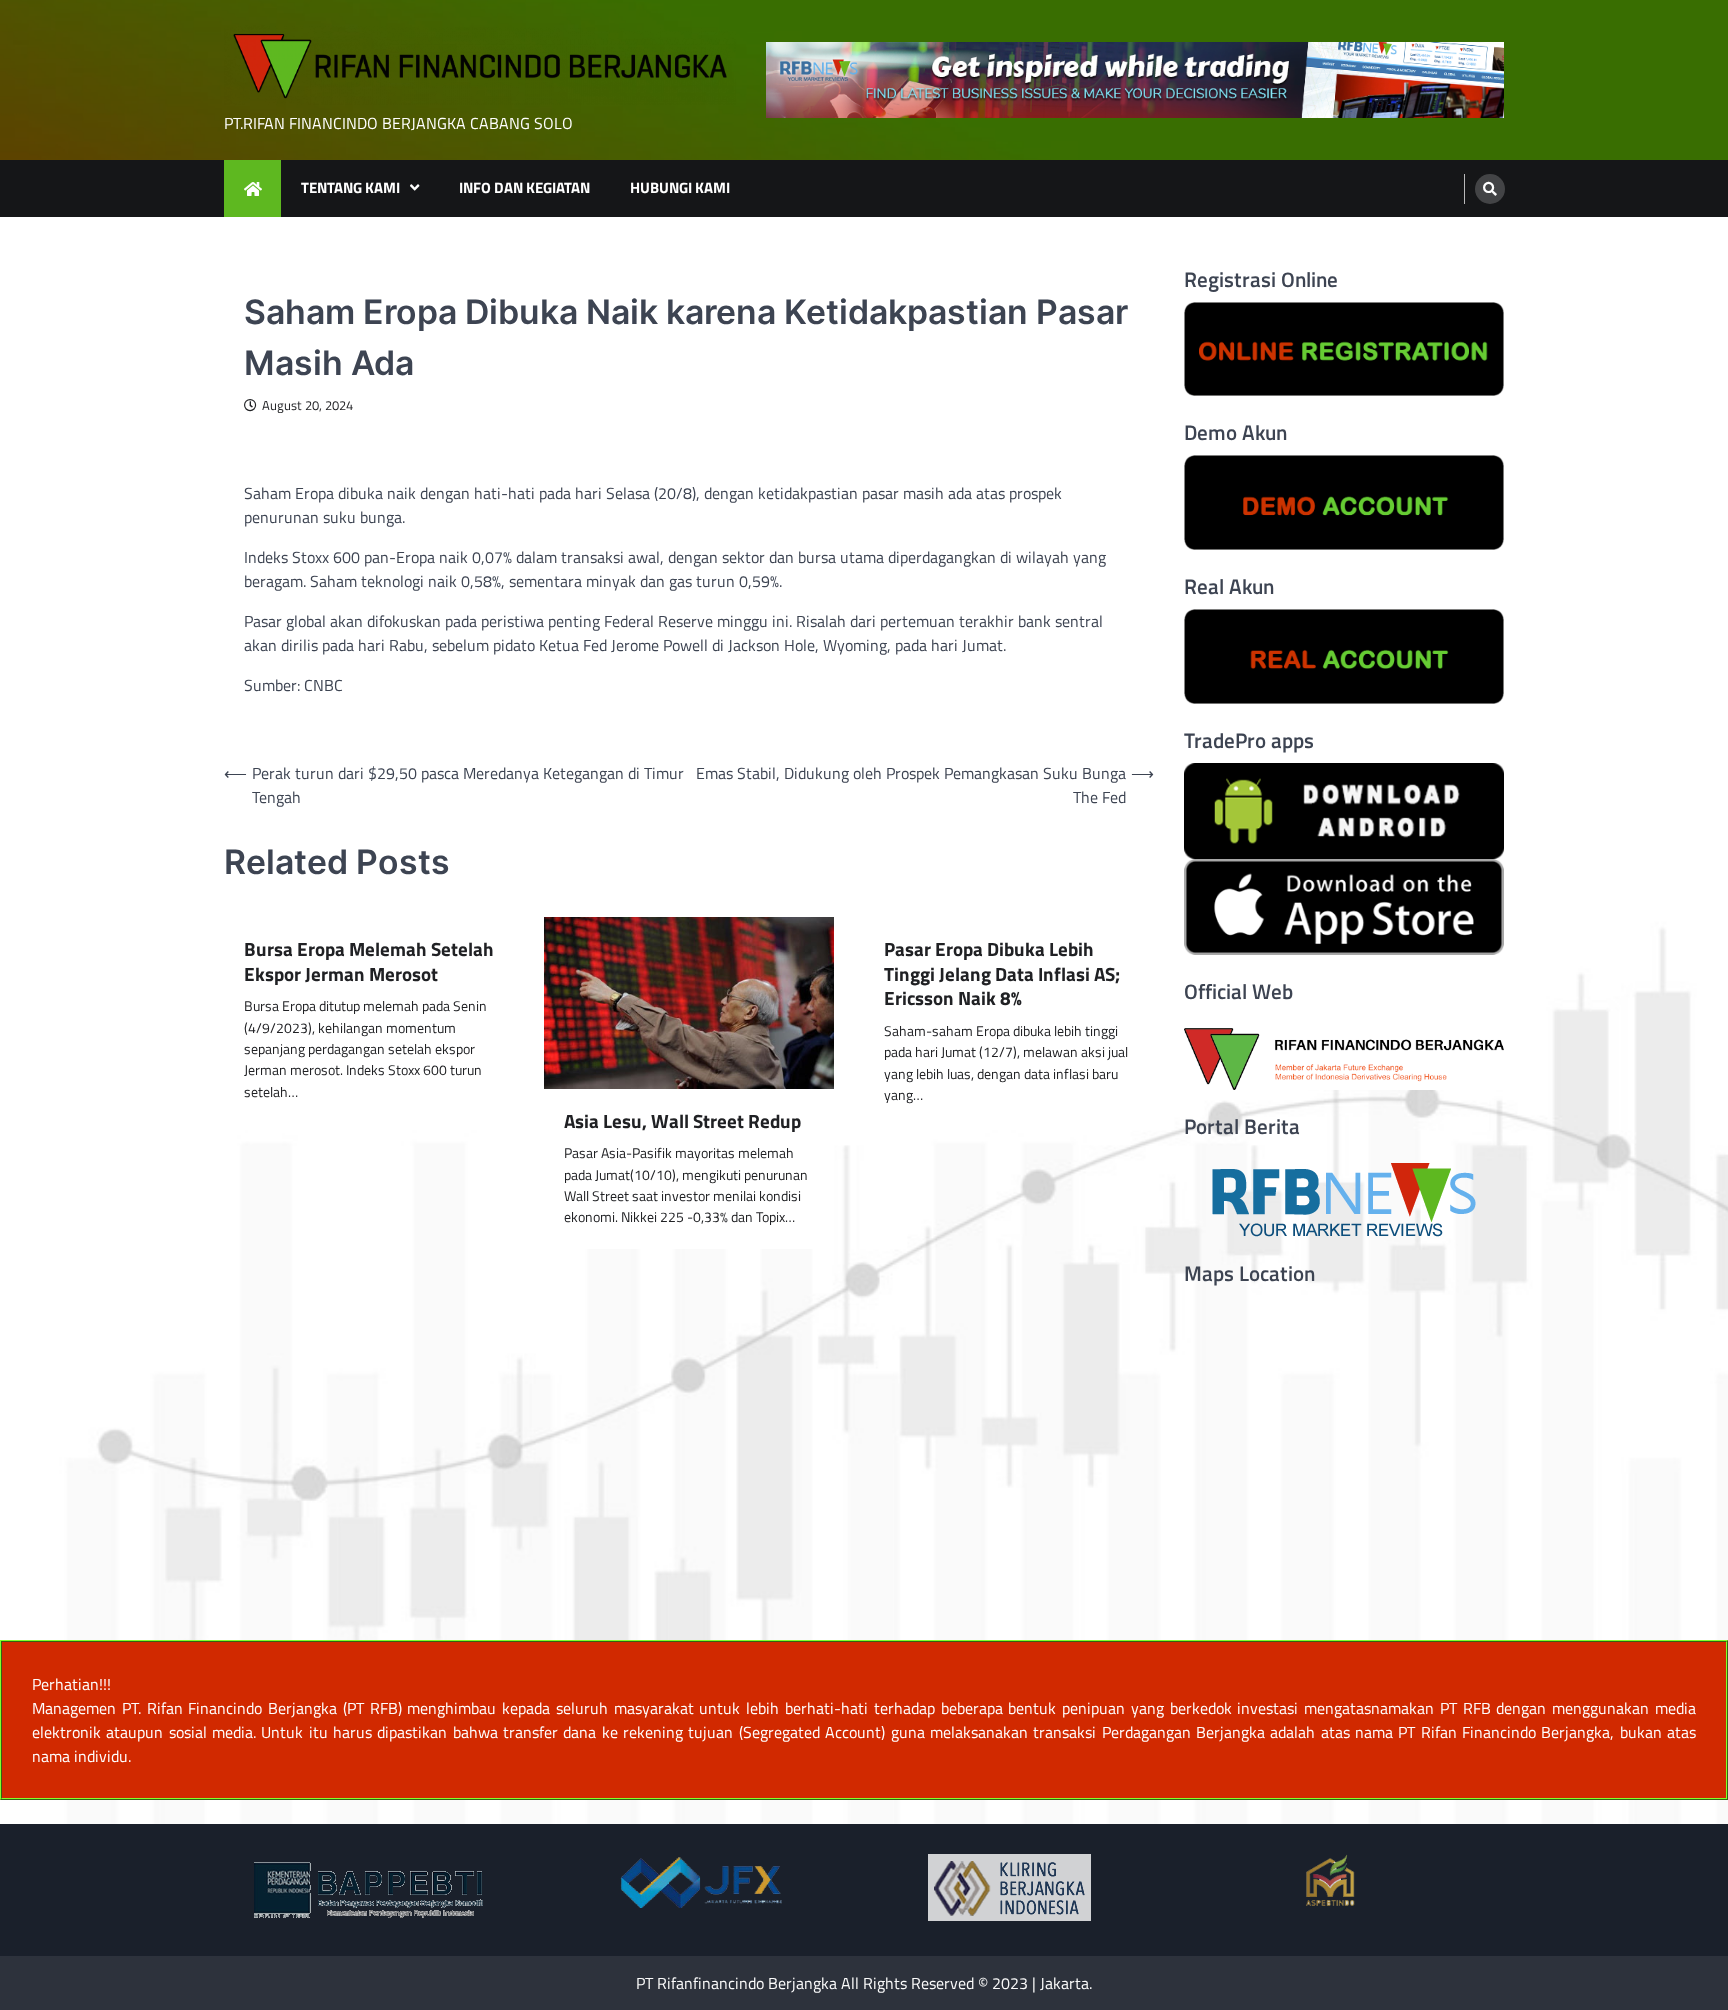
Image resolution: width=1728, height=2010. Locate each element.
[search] (1490, 189)
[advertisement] (1135, 80)
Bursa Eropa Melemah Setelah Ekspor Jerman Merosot (369, 962)
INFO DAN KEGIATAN (524, 187)
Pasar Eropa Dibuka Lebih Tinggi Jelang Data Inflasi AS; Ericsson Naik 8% (1002, 974)
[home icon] (252, 188)
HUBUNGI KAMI (680, 187)
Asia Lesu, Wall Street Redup (682, 1121)
